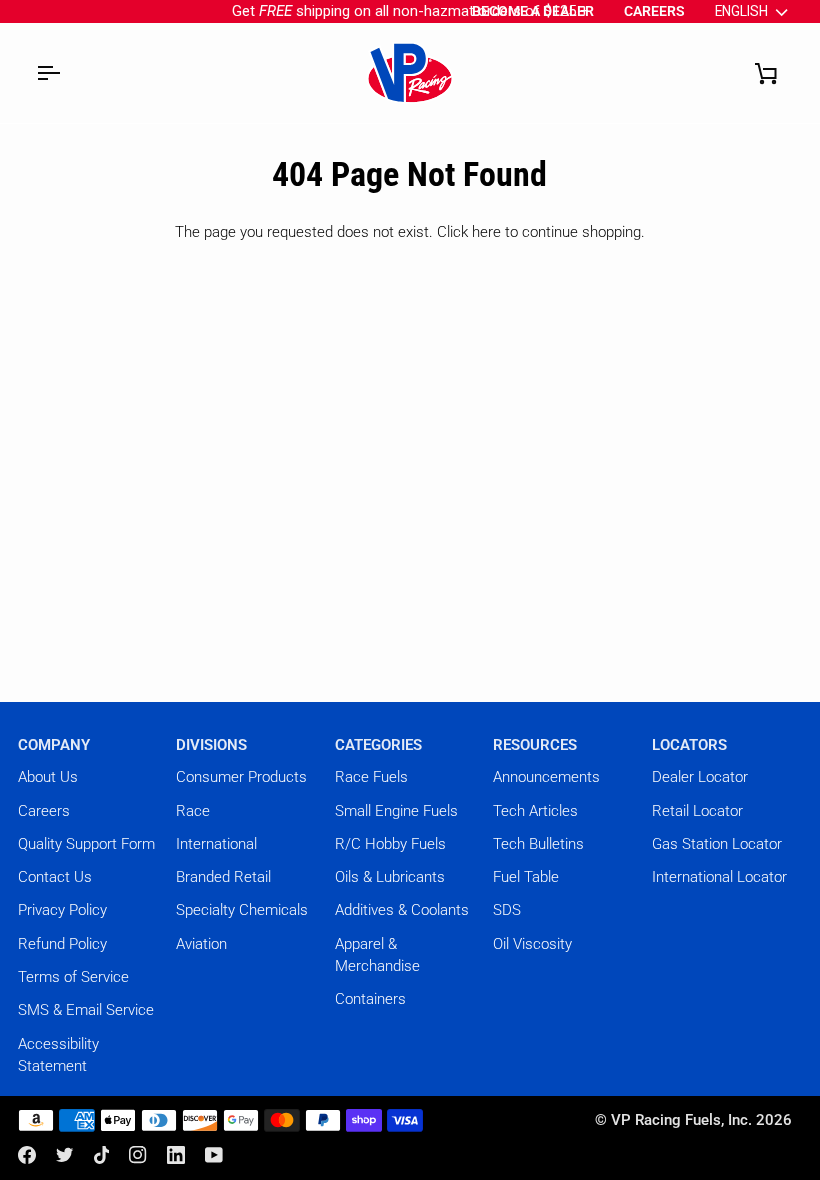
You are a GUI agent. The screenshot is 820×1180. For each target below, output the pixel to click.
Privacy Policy (62, 910)
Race (193, 811)
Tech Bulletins (538, 844)
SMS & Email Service (86, 1010)
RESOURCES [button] (535, 745)
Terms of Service (73, 977)
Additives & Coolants (402, 910)
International (216, 844)
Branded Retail (223, 877)
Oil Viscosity (532, 944)
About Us (48, 777)
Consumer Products (241, 777)
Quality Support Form (86, 844)
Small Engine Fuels (396, 811)
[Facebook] (27, 1155)
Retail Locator (697, 811)
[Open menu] (48, 73)
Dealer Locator (700, 777)
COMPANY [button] (54, 745)
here (486, 232)
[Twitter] (65, 1155)
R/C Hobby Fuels (390, 844)
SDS (507, 910)
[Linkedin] (176, 1155)
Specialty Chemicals (242, 910)
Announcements (546, 777)
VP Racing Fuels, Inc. (681, 1120)
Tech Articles (535, 811)
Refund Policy (62, 944)
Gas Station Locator (717, 844)
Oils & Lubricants (390, 877)
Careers (44, 811)
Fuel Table (526, 877)
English (741, 11)
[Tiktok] (102, 1155)
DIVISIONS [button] (211, 745)
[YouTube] (214, 1155)
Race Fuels (371, 777)
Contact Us (55, 877)
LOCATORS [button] (689, 745)
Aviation (201, 944)
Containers (370, 999)
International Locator (719, 877)
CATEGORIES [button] (378, 745)
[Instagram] (138, 1155)
